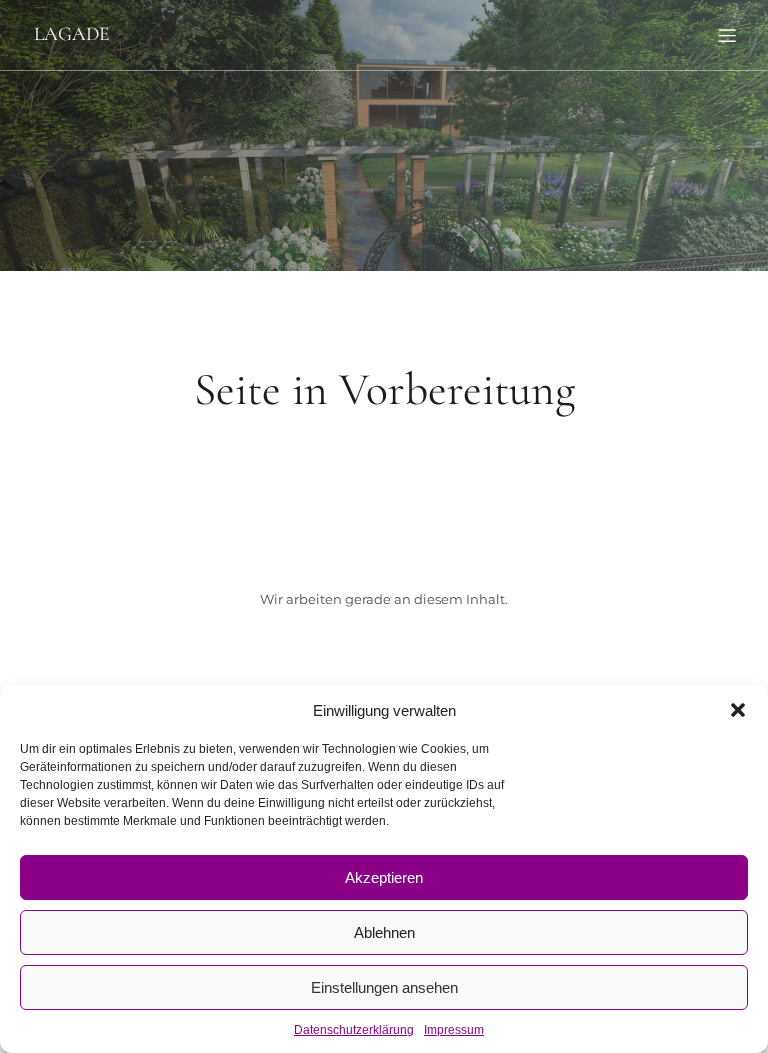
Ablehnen (384, 932)
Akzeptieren (384, 877)
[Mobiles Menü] (727, 35)
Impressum (454, 1030)
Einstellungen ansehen (384, 987)
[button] (738, 710)
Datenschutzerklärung (354, 1030)
